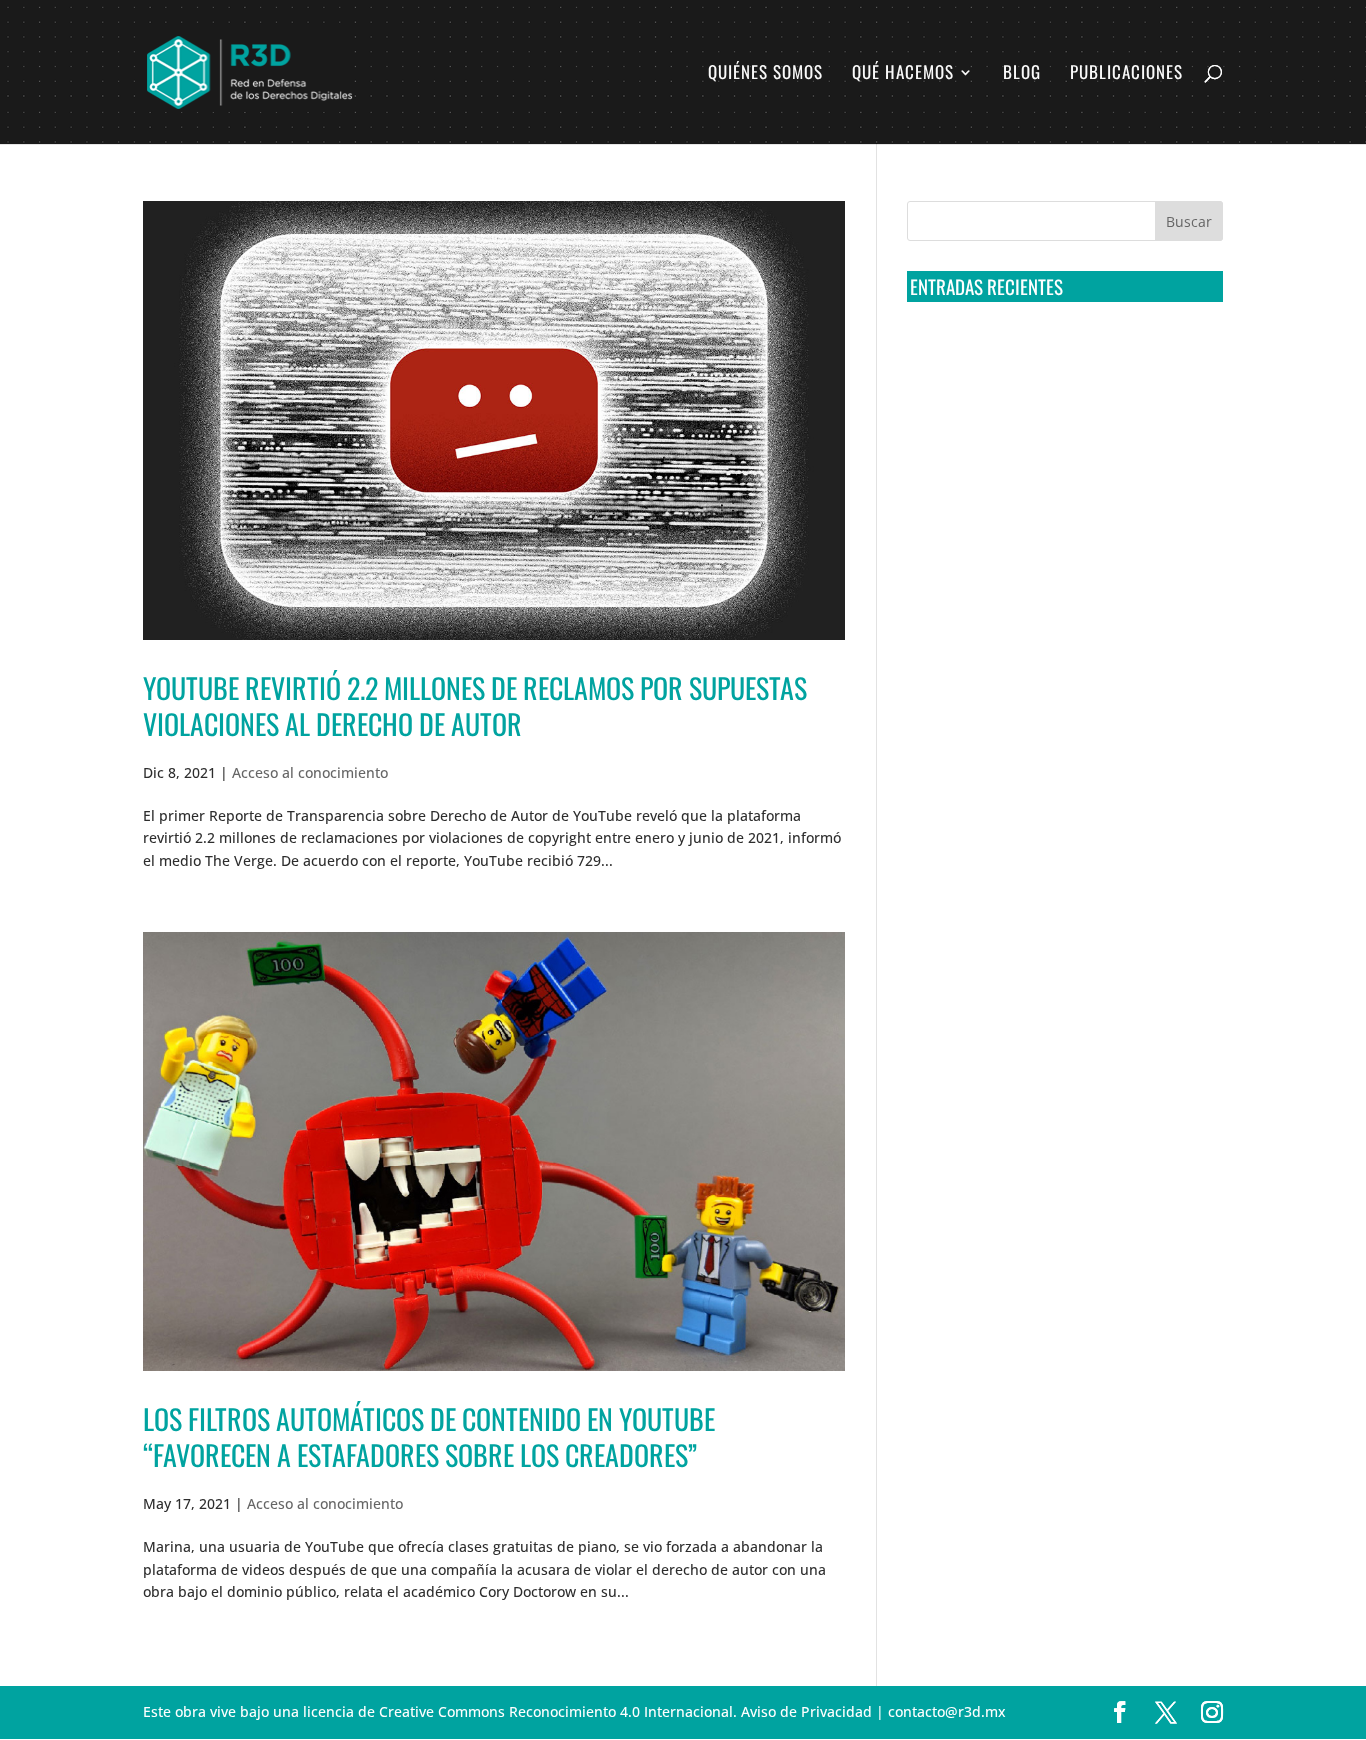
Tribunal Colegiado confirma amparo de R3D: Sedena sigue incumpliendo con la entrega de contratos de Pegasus (1061, 355)
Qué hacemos (903, 74)
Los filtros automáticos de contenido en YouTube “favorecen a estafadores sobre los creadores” (429, 1436)
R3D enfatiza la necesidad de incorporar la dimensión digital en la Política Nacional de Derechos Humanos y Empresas (1052, 652)
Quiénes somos (765, 74)
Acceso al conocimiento (310, 772)
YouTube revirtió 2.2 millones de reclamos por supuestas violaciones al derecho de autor (475, 705)
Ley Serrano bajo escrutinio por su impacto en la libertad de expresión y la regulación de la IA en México (1061, 577)
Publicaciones (1126, 74)
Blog (1022, 74)
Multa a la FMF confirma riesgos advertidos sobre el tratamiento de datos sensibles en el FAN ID (1058, 429)
